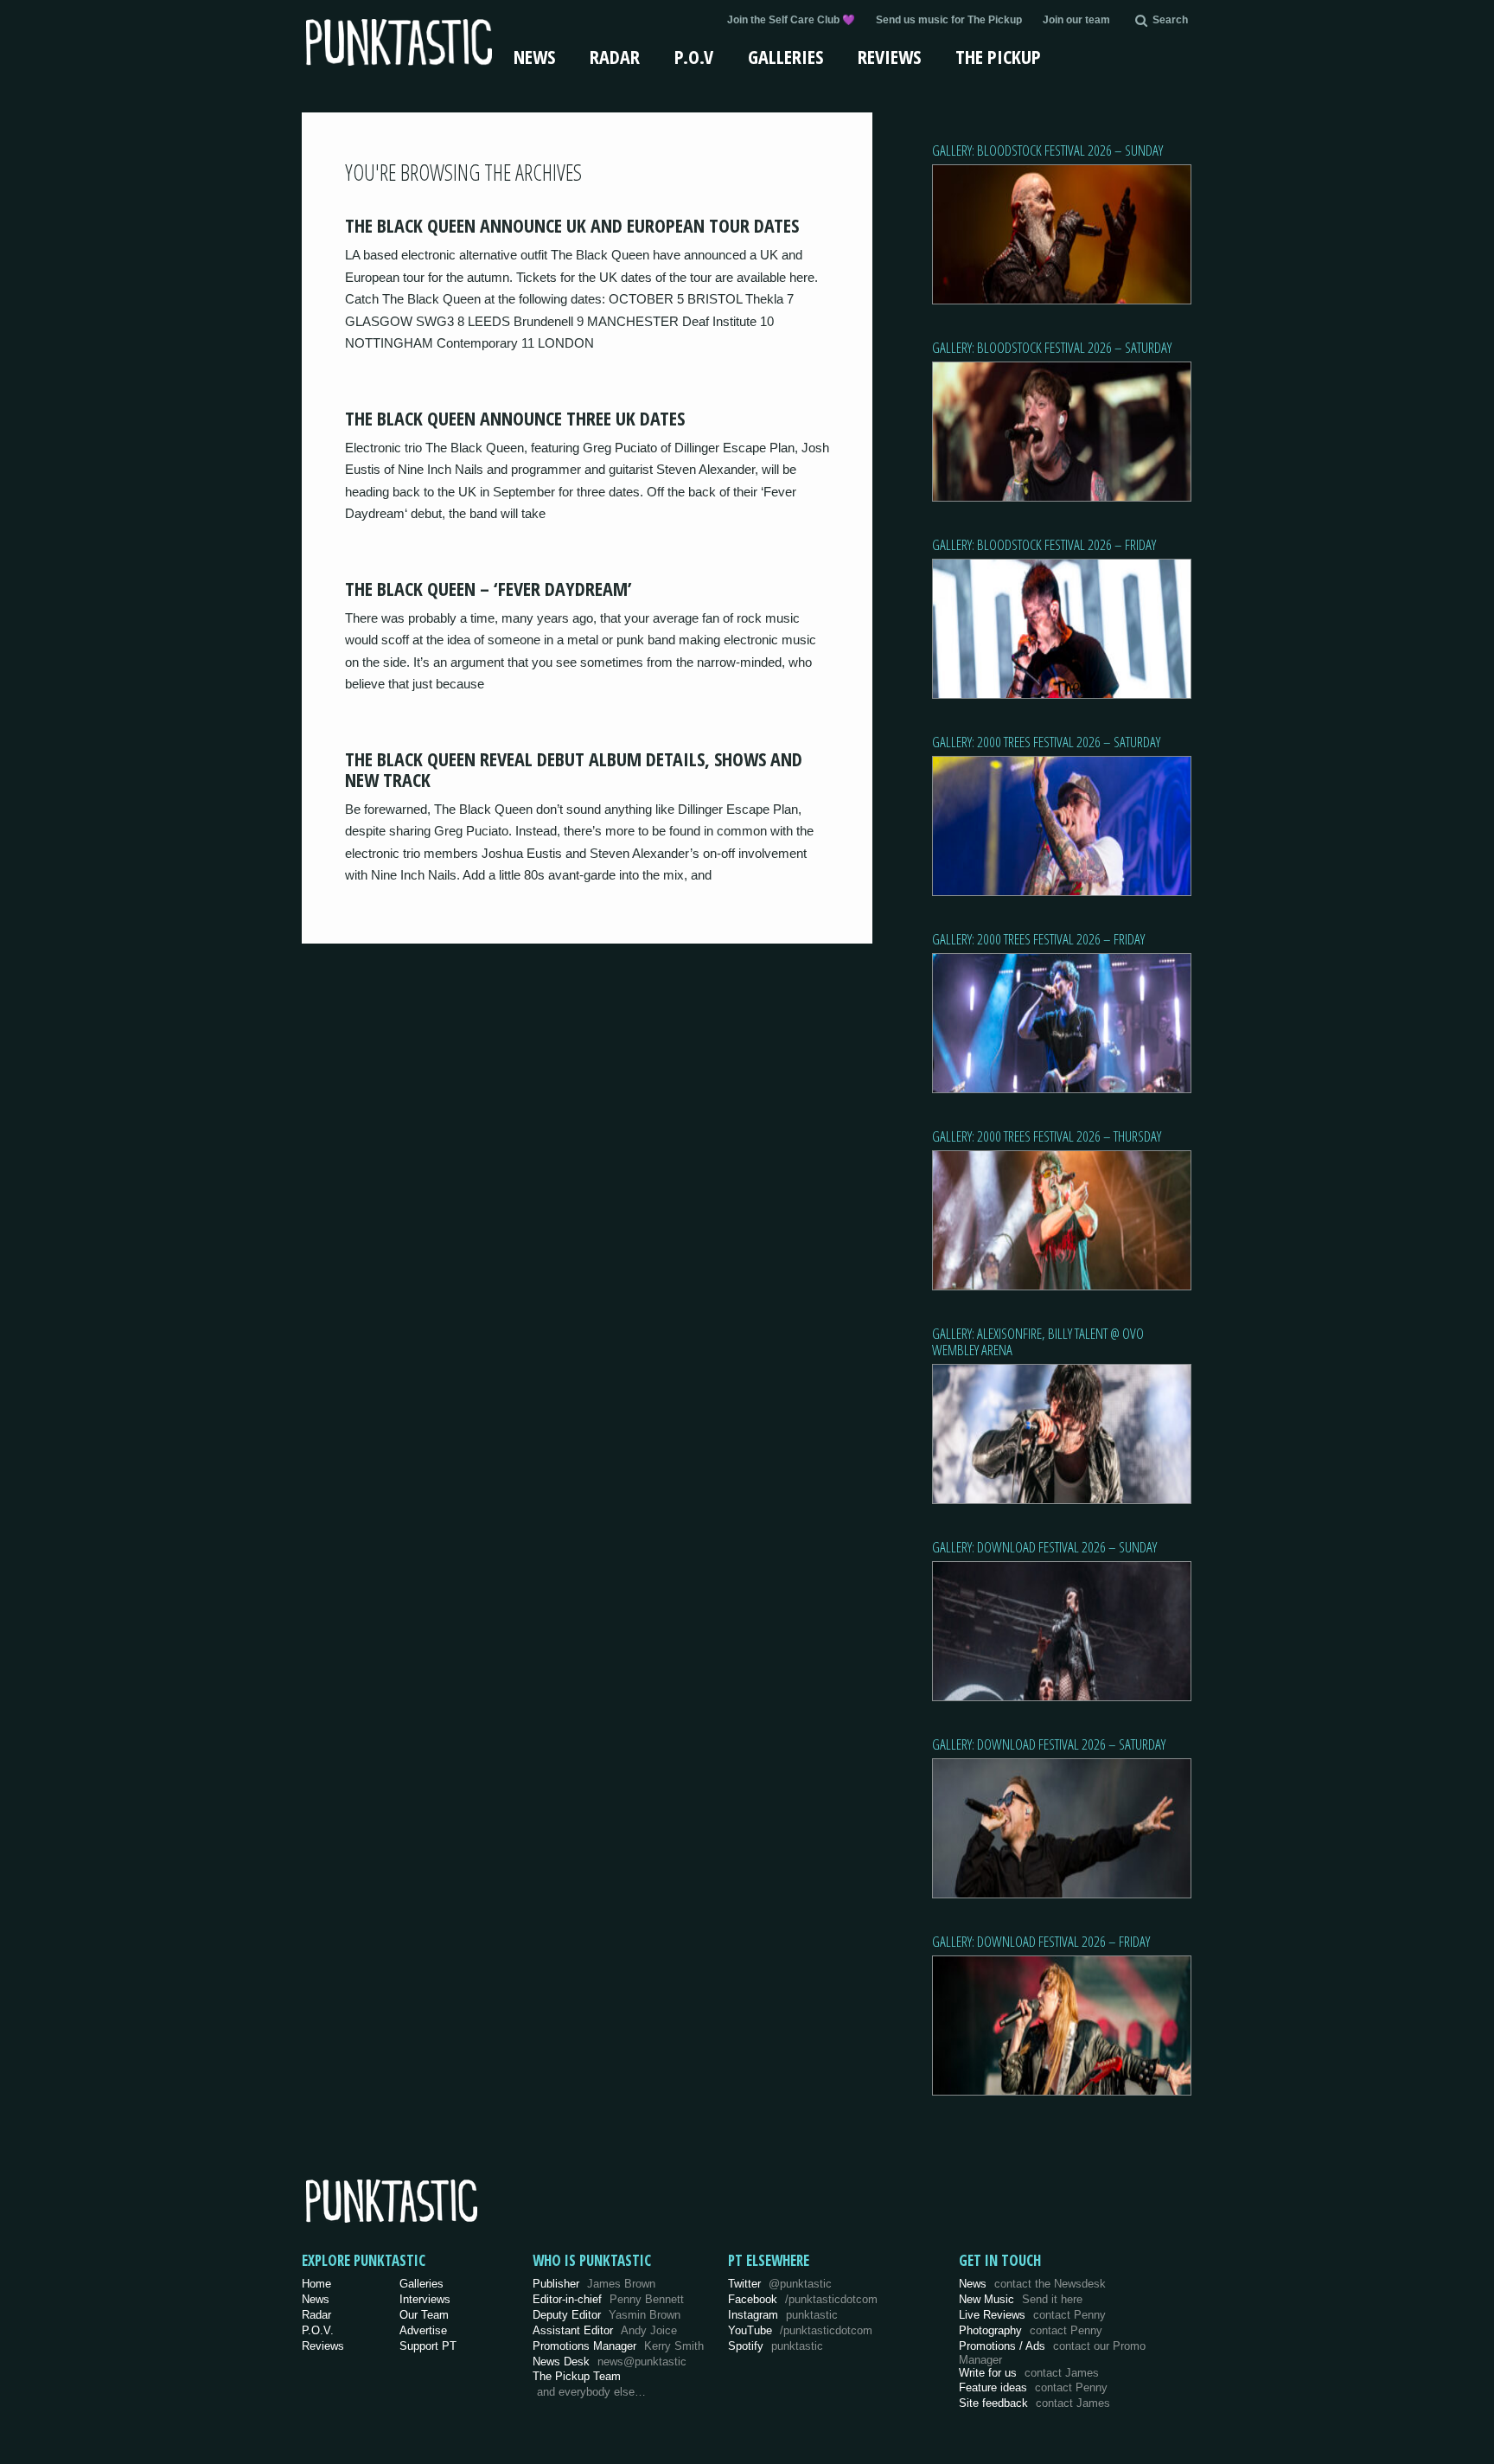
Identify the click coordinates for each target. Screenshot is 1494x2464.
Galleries (785, 56)
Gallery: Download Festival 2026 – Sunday (1044, 1547)
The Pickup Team (577, 2376)
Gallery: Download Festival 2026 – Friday (1041, 1941)
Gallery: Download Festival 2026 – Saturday (1049, 1744)
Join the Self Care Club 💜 (791, 20)
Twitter (780, 2284)
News (534, 56)
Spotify (776, 2346)
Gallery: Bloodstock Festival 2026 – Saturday (1052, 347)
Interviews (425, 2299)
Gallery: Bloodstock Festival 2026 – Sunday (1047, 150)
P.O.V (694, 56)
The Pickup (998, 56)
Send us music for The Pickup (949, 20)
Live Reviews (1032, 2315)
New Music (1021, 2299)
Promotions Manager (618, 2346)
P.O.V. (318, 2330)
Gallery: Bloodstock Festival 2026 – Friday (1044, 544)
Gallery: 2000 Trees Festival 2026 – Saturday (1046, 742)
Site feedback (1034, 2403)
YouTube (800, 2330)
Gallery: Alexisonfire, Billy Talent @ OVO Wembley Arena (1038, 1341)
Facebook (803, 2299)
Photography (1031, 2330)
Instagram (783, 2315)
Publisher (594, 2284)
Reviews (889, 56)
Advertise (423, 2330)
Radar (615, 56)
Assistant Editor (605, 2330)
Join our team (1076, 20)
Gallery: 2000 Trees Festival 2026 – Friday (1038, 939)
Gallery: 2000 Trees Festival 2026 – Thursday (1047, 1136)
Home (316, 2284)
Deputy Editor (607, 2315)
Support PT (428, 2346)
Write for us (1029, 2373)
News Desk (610, 2362)
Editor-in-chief (608, 2299)
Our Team (424, 2315)
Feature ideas (1033, 2387)
